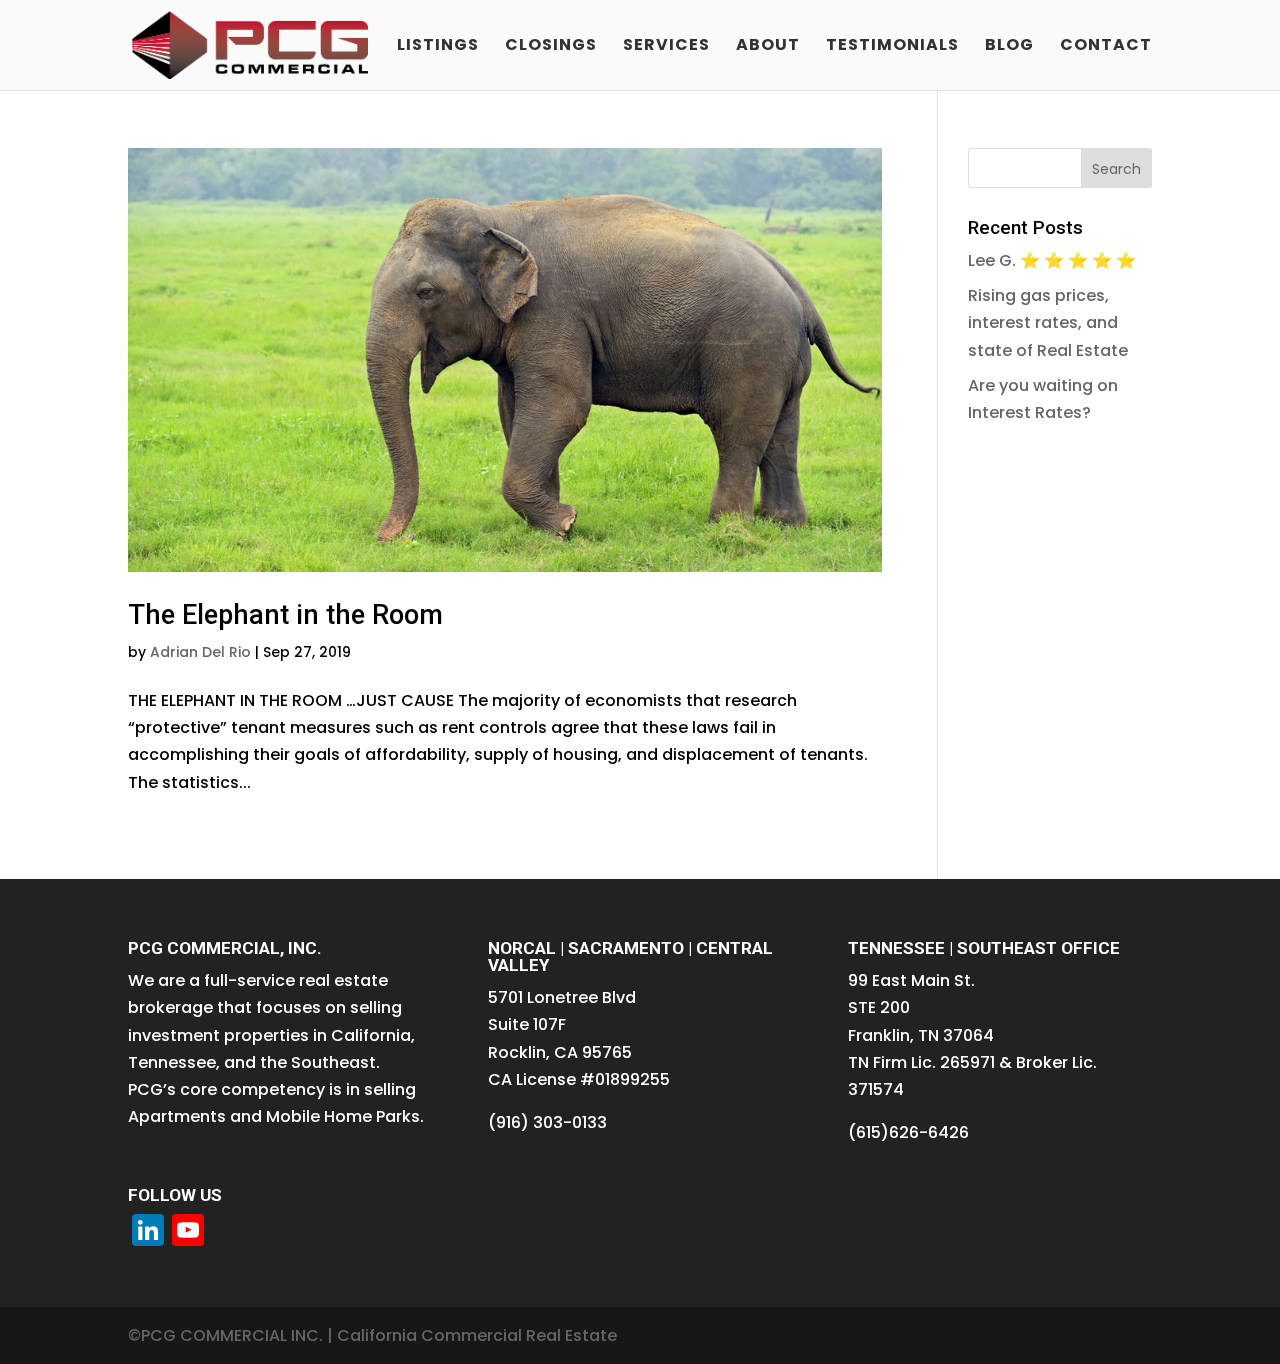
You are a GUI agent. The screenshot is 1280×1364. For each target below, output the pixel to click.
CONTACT (1106, 47)
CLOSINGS (551, 47)
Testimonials (892, 47)
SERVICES (666, 47)
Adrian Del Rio (200, 652)
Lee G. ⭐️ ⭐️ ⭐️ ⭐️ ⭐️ (1052, 260)
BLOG (1009, 47)
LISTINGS (438, 47)
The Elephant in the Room (285, 615)
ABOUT (768, 47)
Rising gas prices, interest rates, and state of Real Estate (1048, 322)
